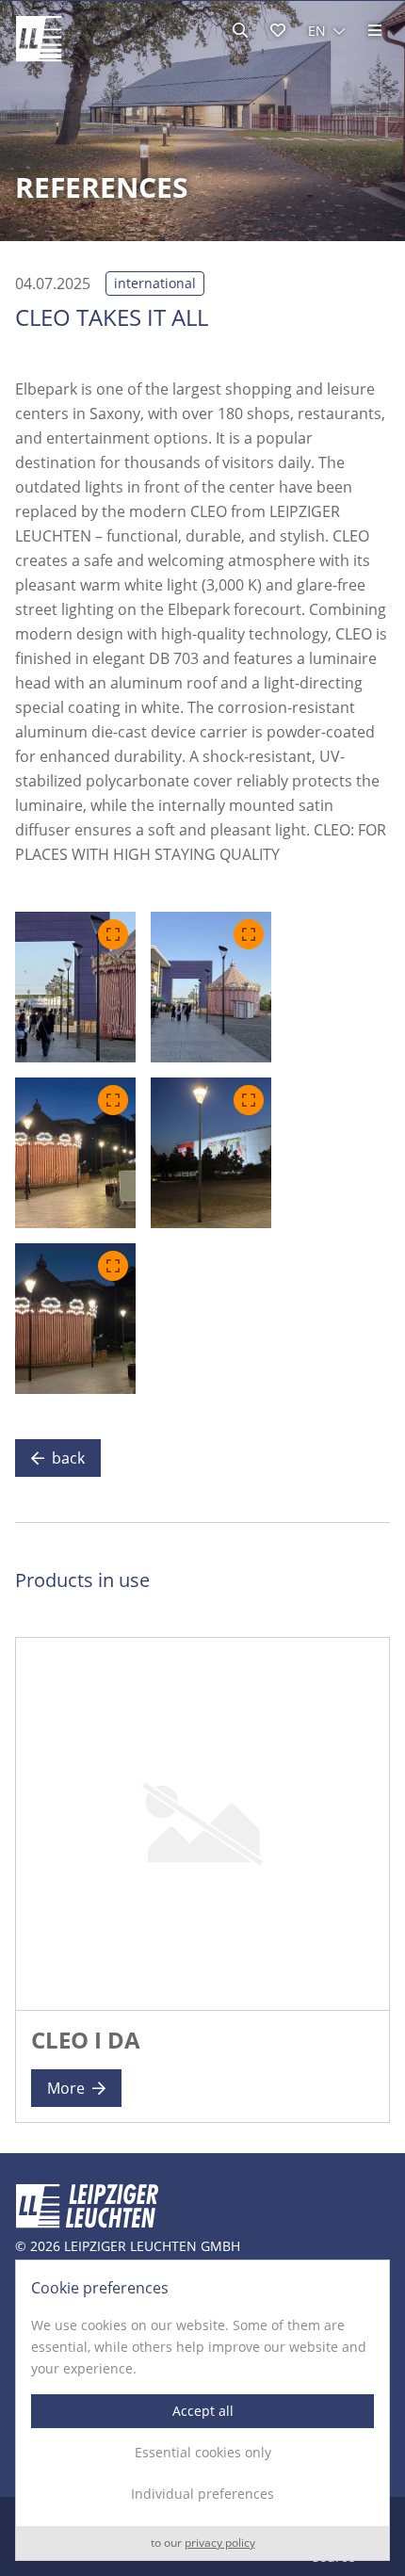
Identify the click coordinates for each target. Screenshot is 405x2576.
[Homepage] (39, 39)
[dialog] (202, 2410)
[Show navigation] (375, 30)
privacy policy (220, 2544)
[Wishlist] (278, 30)
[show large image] (75, 987)
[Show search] (240, 30)
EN (317, 31)
